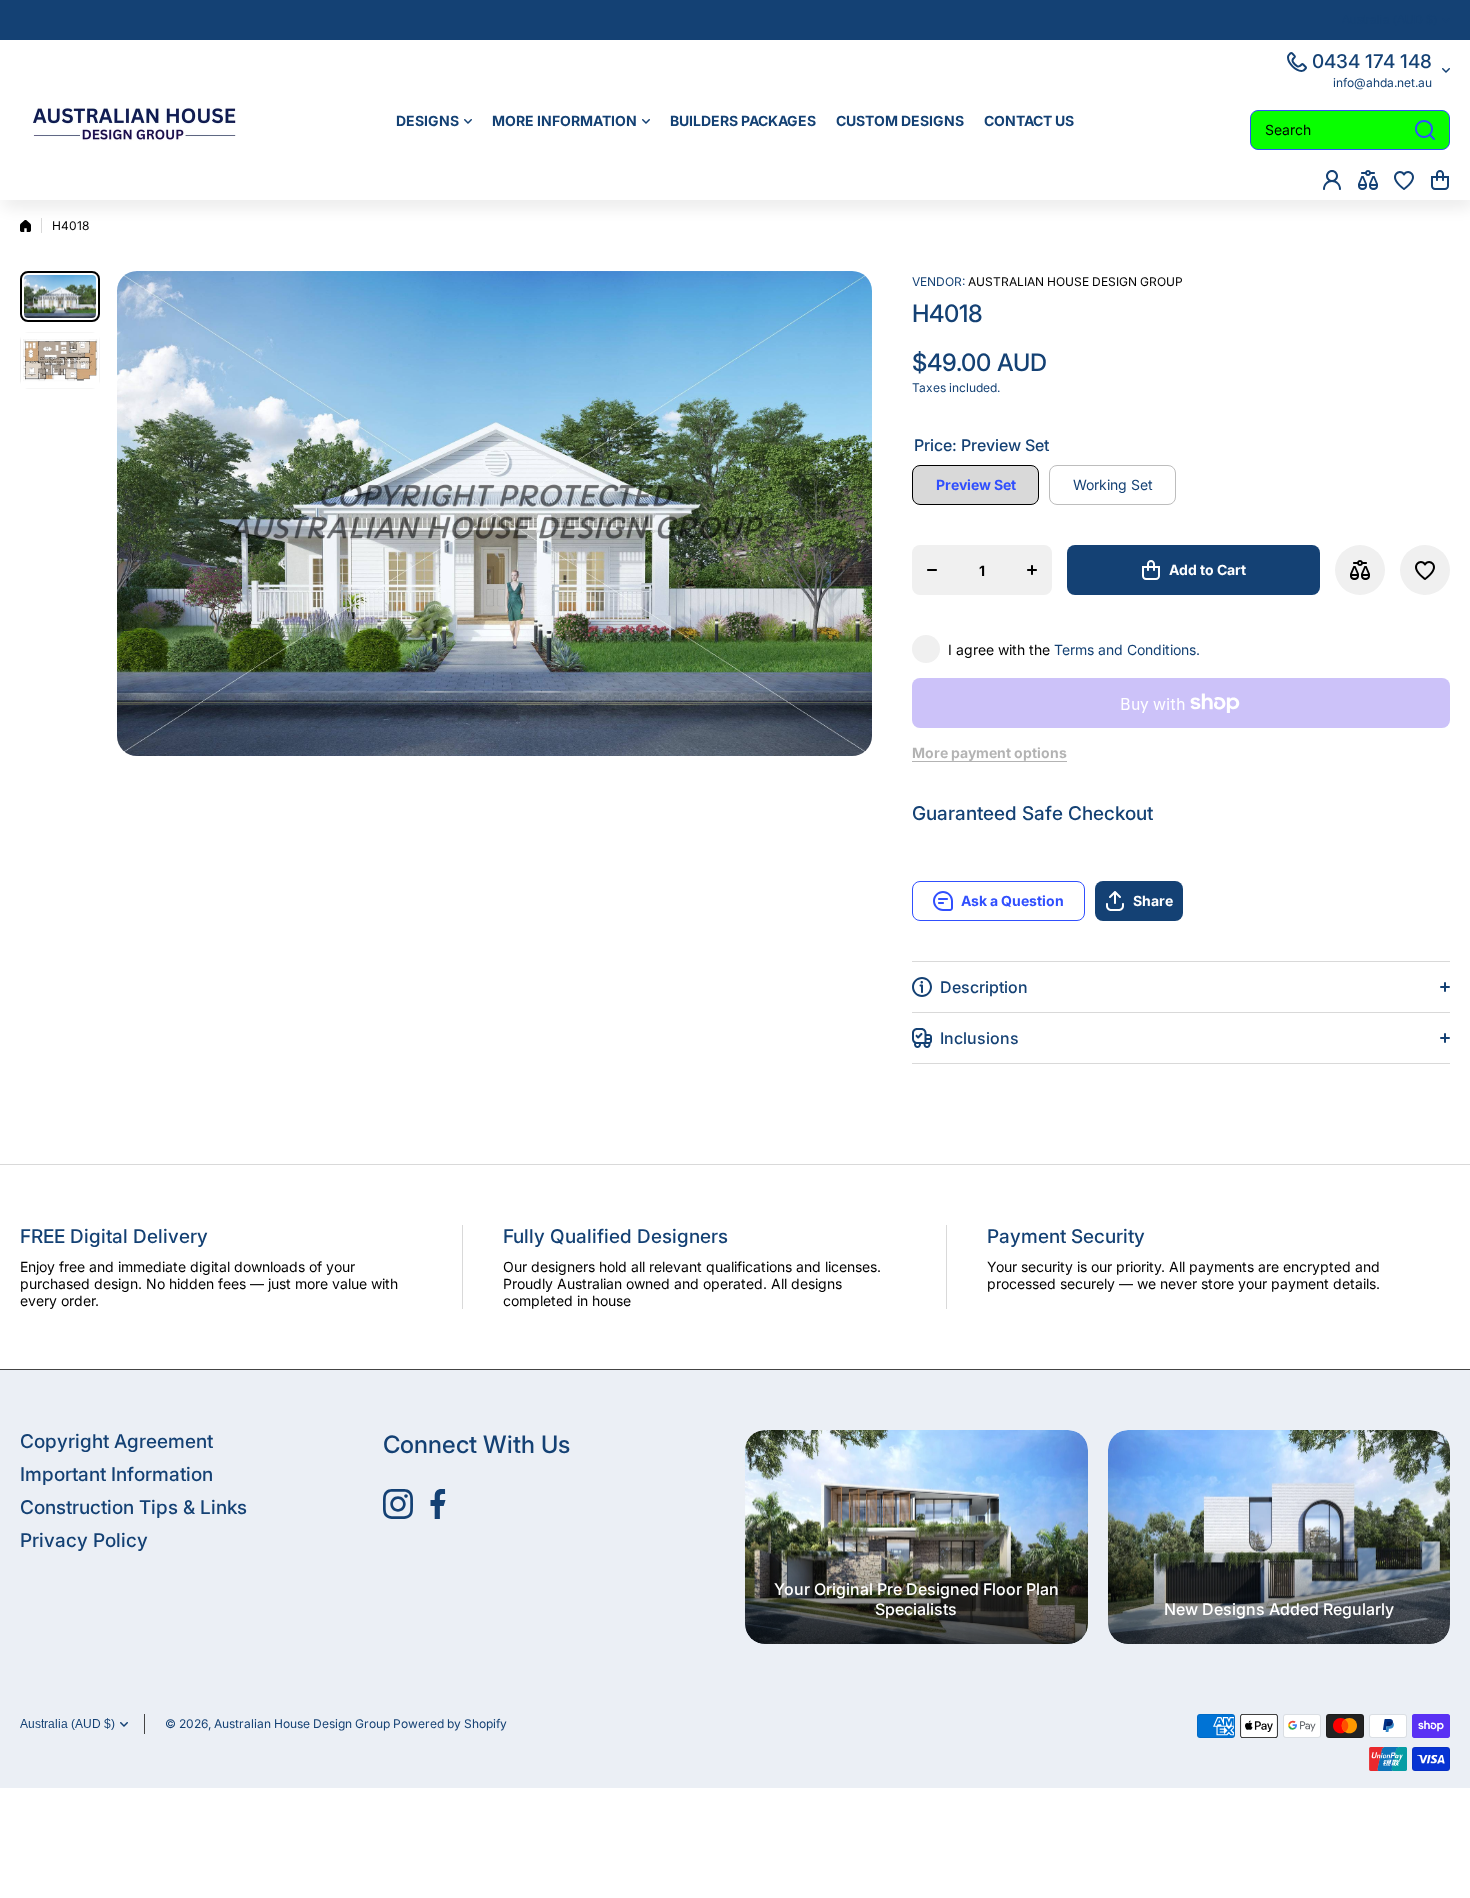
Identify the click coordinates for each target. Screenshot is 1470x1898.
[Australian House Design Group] (145, 120)
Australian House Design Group (1075, 281)
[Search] (1425, 130)
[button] (1440, 180)
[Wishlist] (1404, 180)
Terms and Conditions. (1127, 649)
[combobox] (1350, 130)
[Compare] (1368, 180)
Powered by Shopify (450, 1723)
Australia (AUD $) (67, 1724)
